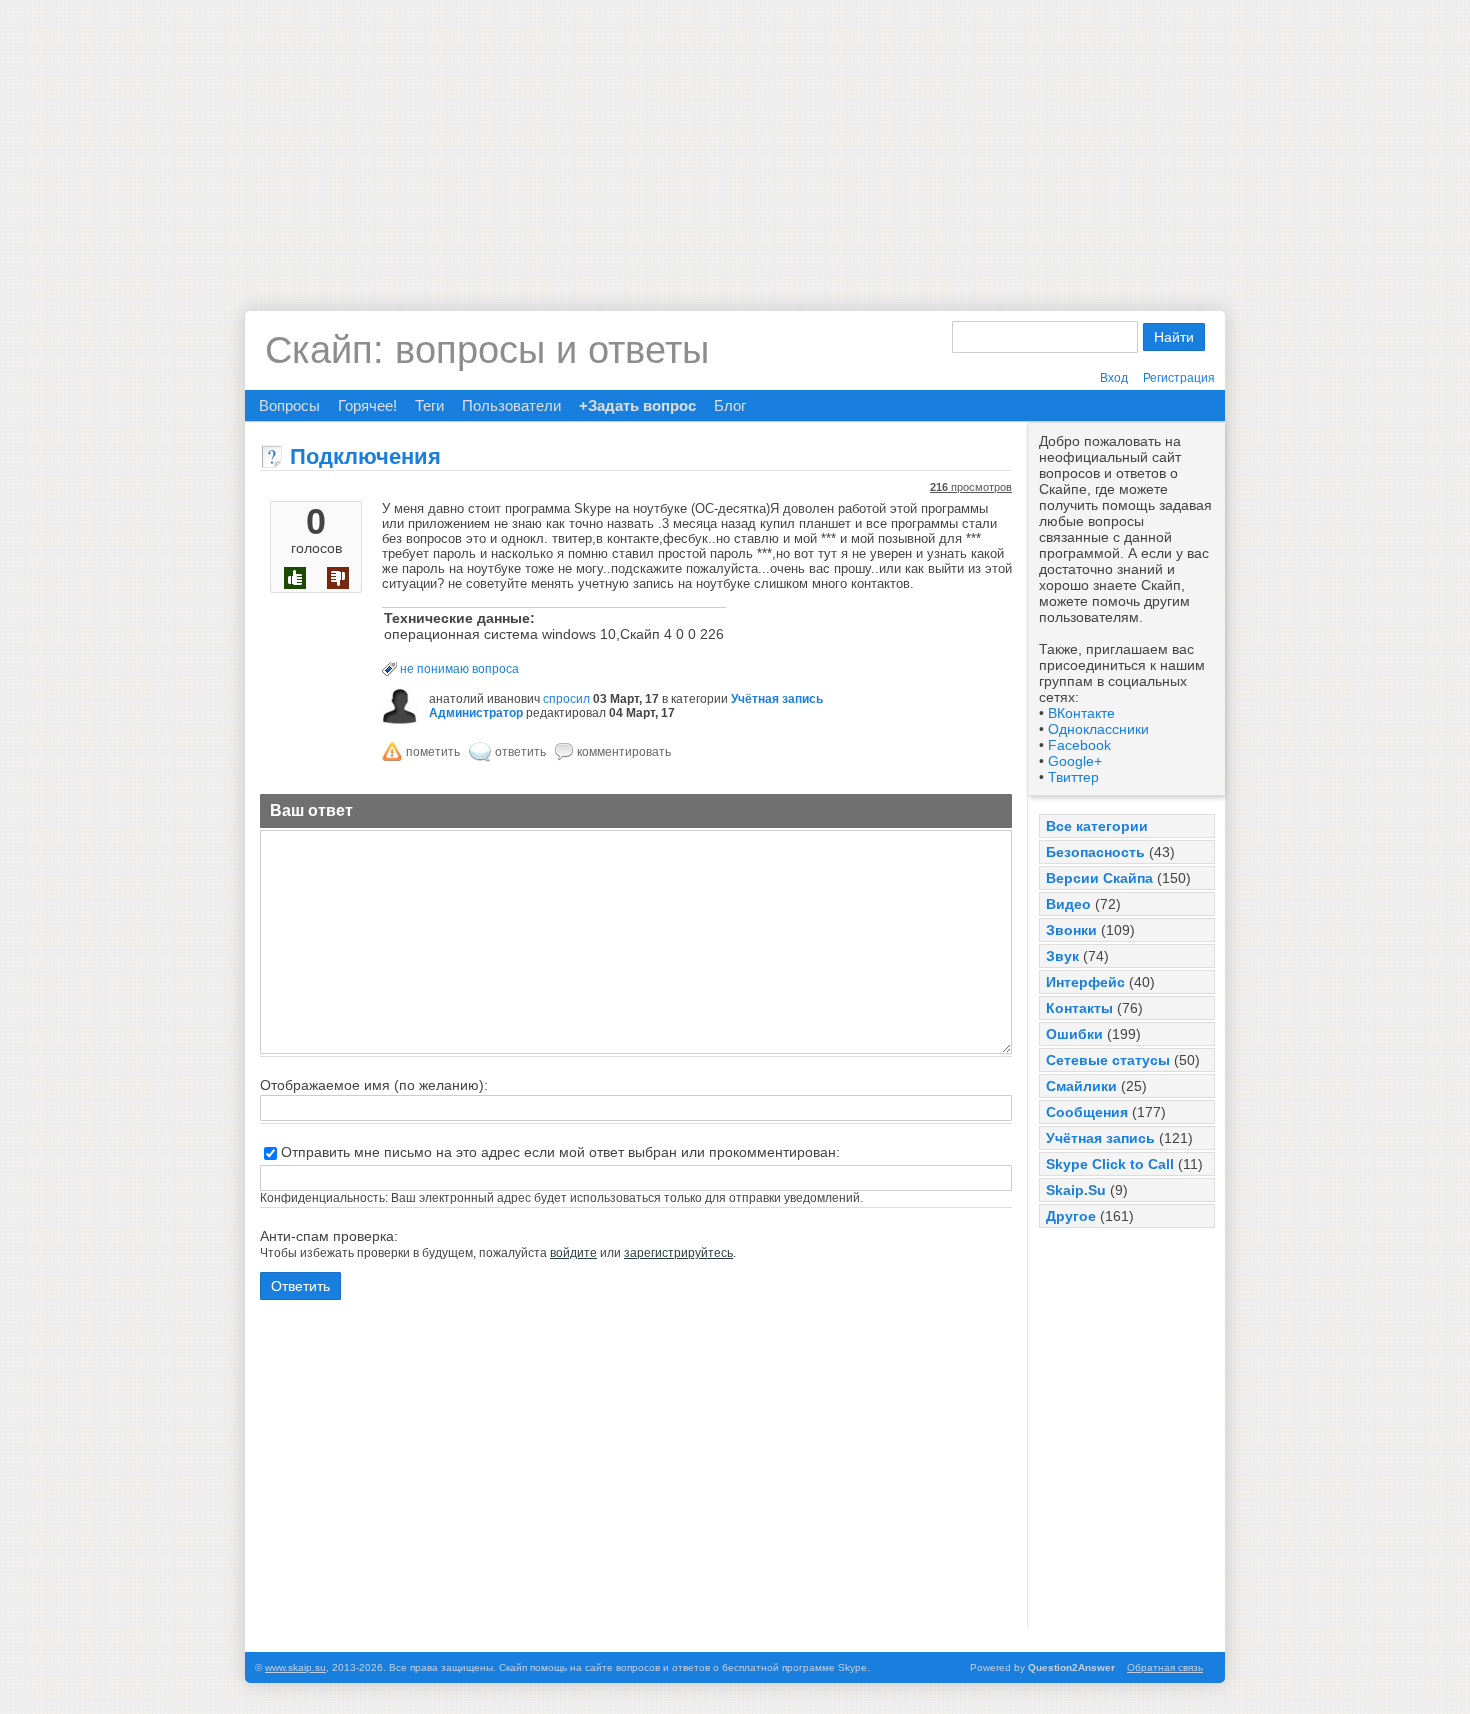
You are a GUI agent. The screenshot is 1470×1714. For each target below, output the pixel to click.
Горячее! (367, 405)
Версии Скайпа (1099, 878)
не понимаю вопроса (459, 669)
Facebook (1079, 745)
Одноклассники (1098, 729)
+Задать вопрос (637, 405)
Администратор (476, 713)
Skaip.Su (1076, 1190)
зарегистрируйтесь (678, 1253)
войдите (573, 1253)
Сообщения (1087, 1112)
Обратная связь (1165, 1667)
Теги (429, 405)
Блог (730, 405)
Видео (1068, 904)
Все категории (1097, 826)
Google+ (1075, 761)
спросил (566, 699)
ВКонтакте (1081, 713)
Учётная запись (1100, 1138)
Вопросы (289, 405)
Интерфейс (1085, 982)
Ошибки (1074, 1034)
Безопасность (1095, 852)
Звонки (1071, 930)
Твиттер (1073, 777)
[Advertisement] (735, 140)
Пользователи (511, 405)
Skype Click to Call (1110, 1164)
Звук (1062, 956)
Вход (1114, 378)
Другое (1071, 1216)
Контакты (1079, 1008)
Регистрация (1179, 378)
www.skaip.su (295, 1667)
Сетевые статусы (1108, 1060)
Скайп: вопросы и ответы (487, 350)
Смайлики (1081, 1086)
